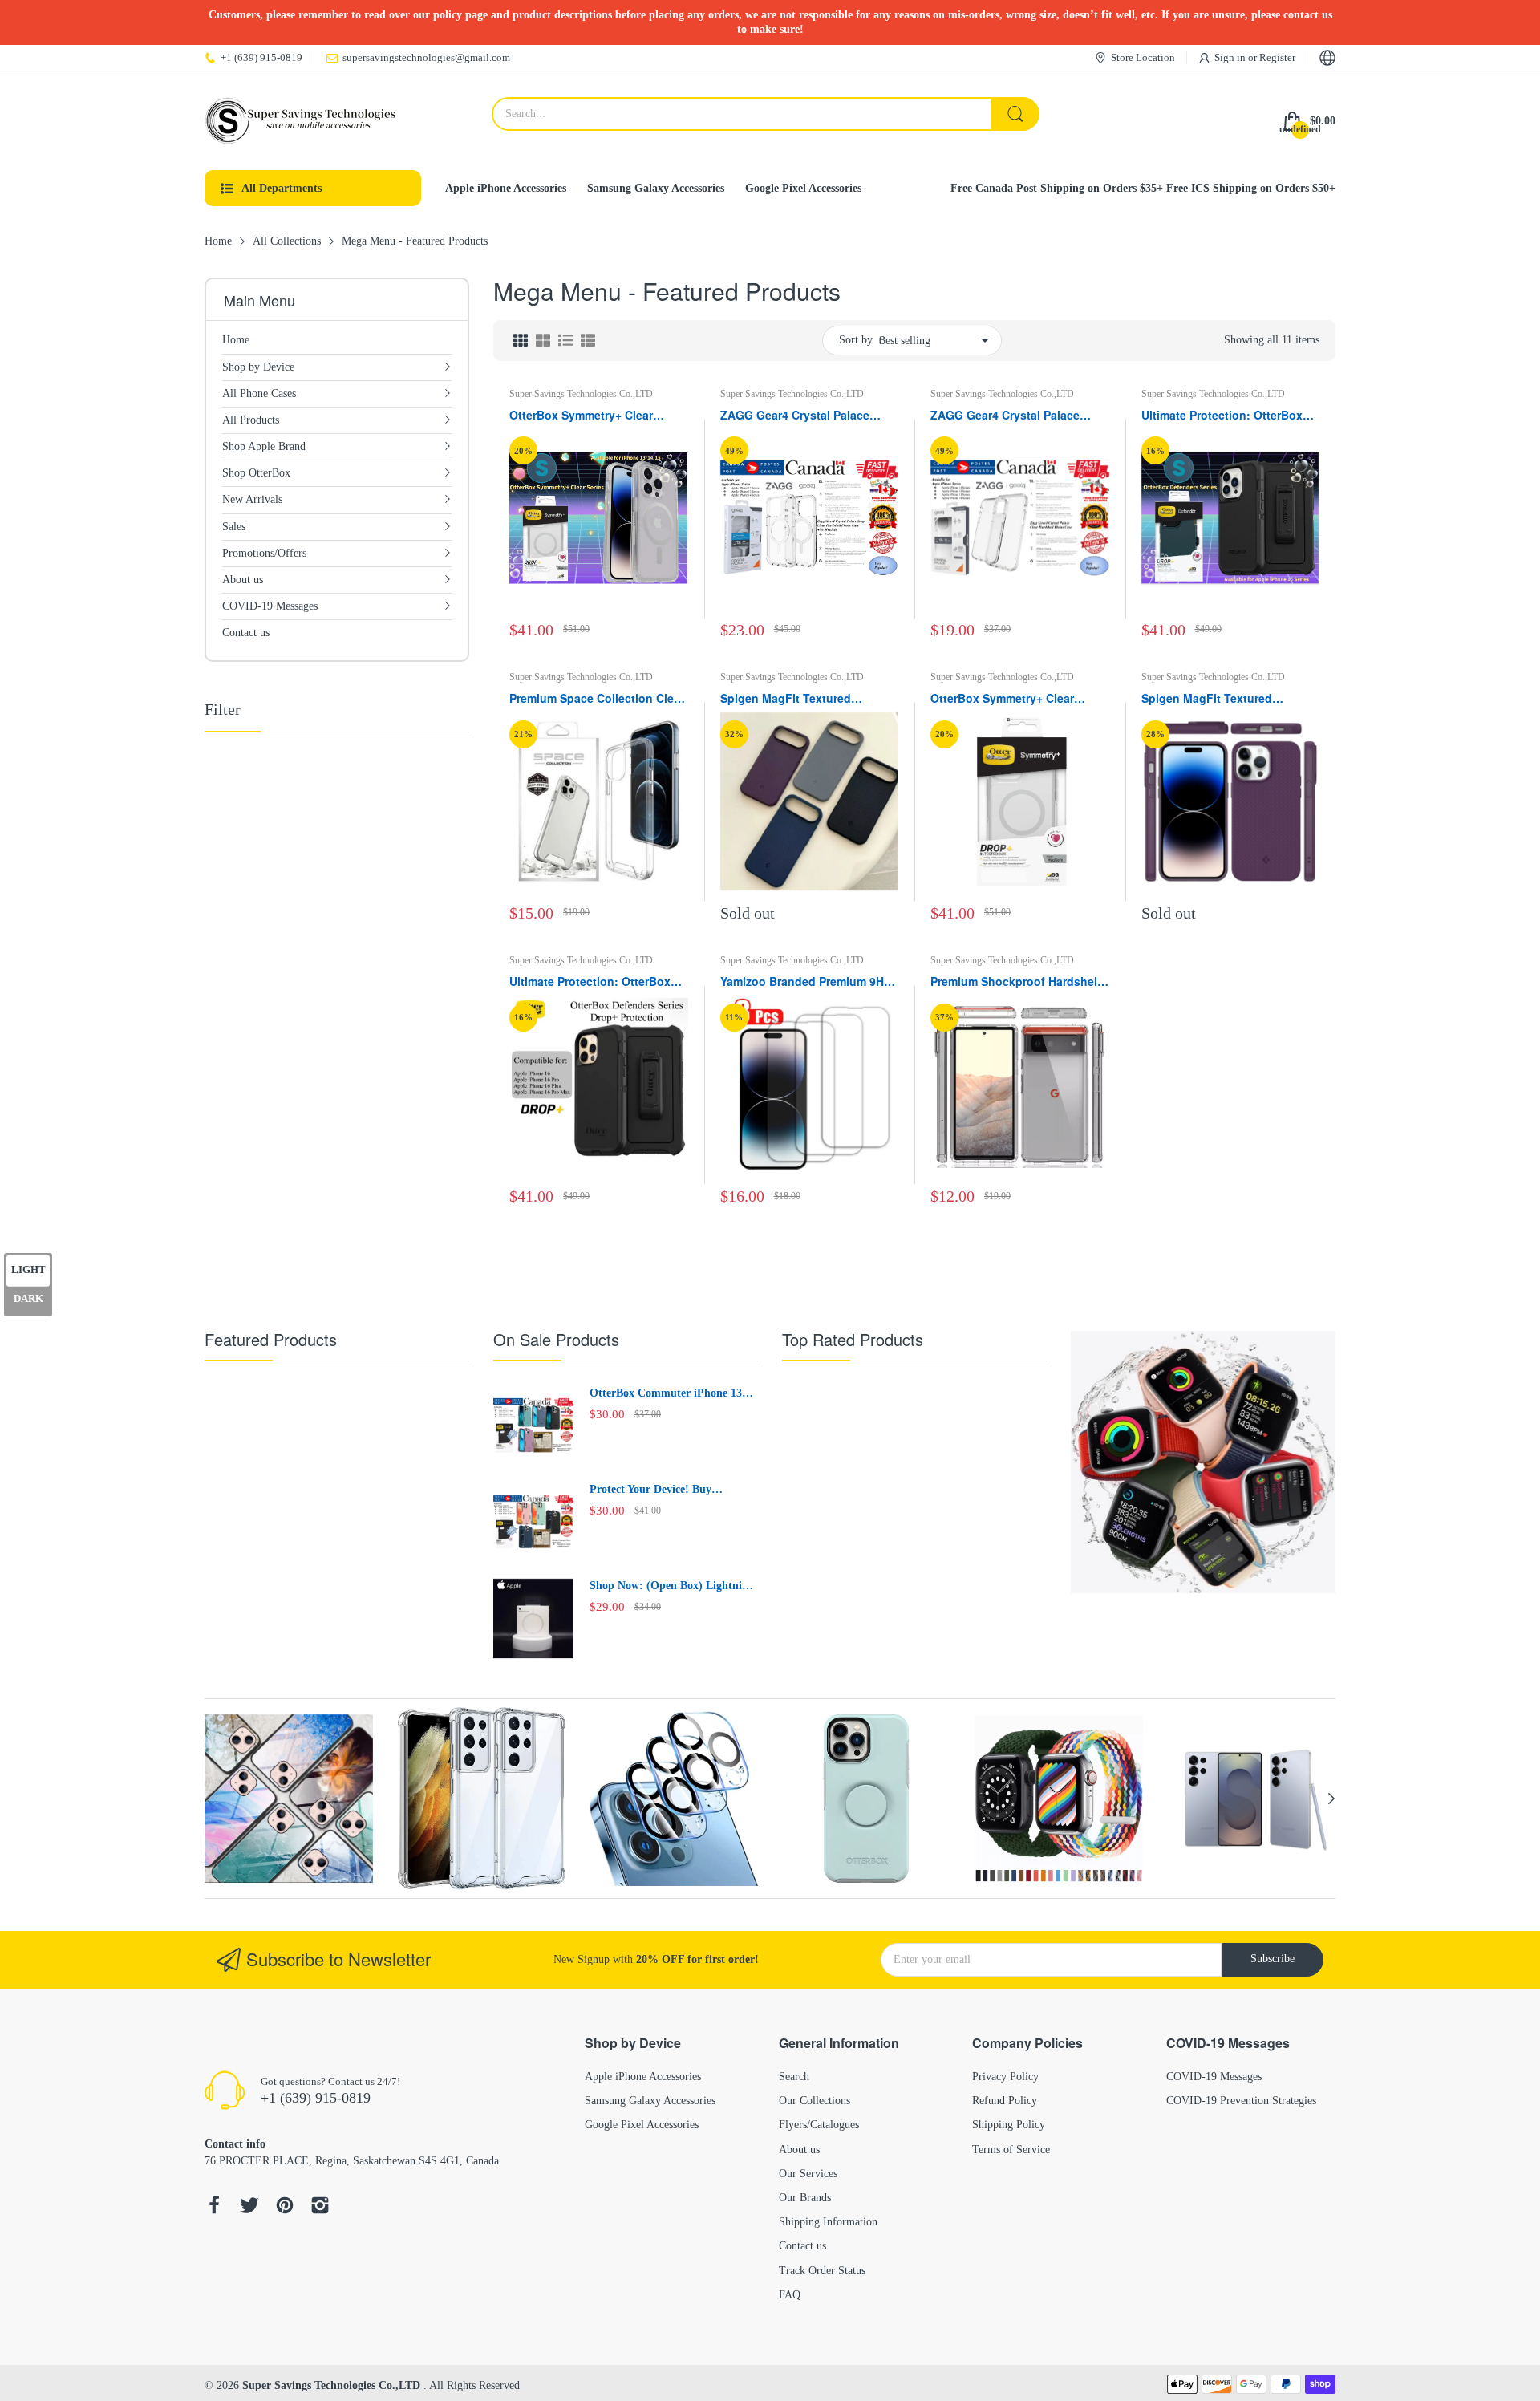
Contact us (802, 2246)
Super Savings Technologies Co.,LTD (581, 394)
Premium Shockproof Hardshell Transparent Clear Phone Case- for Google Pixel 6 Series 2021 (1015, 982)
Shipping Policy (1009, 2125)
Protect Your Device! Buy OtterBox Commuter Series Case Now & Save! (669, 1490)
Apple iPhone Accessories (643, 2077)
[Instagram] (320, 2207)
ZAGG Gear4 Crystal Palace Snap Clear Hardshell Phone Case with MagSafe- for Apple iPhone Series (801, 416)
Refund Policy (1005, 2101)
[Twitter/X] (249, 2207)
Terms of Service (1011, 2150)
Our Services (808, 2174)
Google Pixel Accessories (642, 2125)
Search (794, 2077)
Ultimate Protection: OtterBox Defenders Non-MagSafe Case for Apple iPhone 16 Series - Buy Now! (598, 982)
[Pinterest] (285, 2207)
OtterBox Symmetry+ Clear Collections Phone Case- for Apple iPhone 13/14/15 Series (589, 416)
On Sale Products (556, 1339)
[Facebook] (214, 2207)
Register (1277, 57)
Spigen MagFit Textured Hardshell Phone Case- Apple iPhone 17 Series (800, 699)
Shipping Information (828, 2222)
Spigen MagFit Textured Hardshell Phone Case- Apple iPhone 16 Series (1222, 699)
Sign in (1231, 57)
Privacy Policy (1005, 2077)
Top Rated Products (853, 1339)
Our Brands (805, 2198)
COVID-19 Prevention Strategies (1241, 2101)
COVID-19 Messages (1214, 2077)
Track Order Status (822, 2271)
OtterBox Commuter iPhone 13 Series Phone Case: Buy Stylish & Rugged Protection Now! (671, 1394)
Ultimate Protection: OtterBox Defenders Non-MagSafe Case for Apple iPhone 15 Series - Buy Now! (1230, 416)
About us (799, 2150)
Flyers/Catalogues (819, 2125)
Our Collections (815, 2101)
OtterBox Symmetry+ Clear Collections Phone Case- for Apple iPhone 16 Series (1007, 699)
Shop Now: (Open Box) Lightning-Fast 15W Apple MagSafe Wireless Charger (674, 1587)
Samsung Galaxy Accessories (650, 2101)
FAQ (790, 2295)
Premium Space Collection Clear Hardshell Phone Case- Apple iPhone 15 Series (597, 699)
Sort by (856, 340)
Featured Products (271, 1339)
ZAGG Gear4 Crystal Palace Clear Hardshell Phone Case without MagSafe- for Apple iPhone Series (1007, 416)
